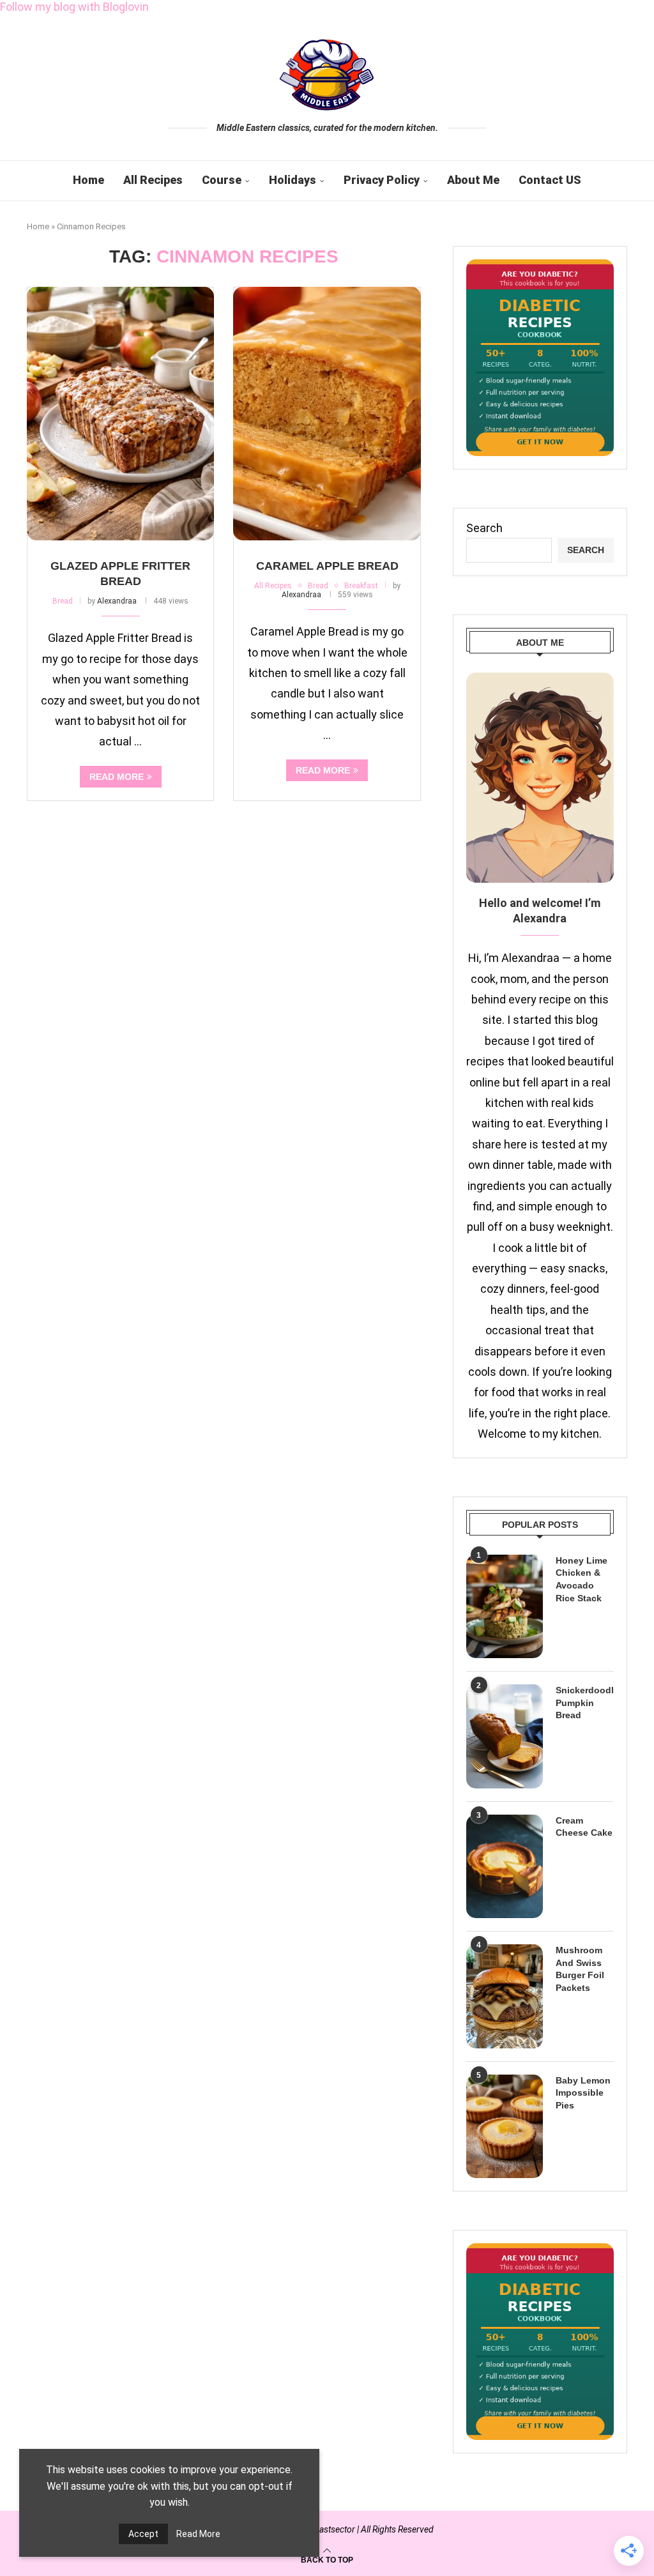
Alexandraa (117, 601)
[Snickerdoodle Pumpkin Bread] (505, 1736)
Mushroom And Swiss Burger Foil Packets (580, 1969)
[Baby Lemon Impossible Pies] (505, 2126)
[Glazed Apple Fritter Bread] (120, 414)
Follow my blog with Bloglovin (74, 7)
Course (222, 180)
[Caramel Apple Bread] (327, 414)
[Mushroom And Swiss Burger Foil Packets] (505, 1996)
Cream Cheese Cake (584, 1827)
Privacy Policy (382, 180)
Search (484, 528)
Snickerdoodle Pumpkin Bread (585, 1703)
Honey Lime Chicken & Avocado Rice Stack (582, 1579)
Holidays (293, 180)
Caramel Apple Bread (327, 566)
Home (88, 180)
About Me (473, 180)
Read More (198, 2534)
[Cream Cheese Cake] (505, 1866)
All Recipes (153, 180)
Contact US (550, 180)
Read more (117, 777)
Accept (143, 2534)
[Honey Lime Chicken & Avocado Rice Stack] (505, 1606)
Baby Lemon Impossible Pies (583, 2093)
